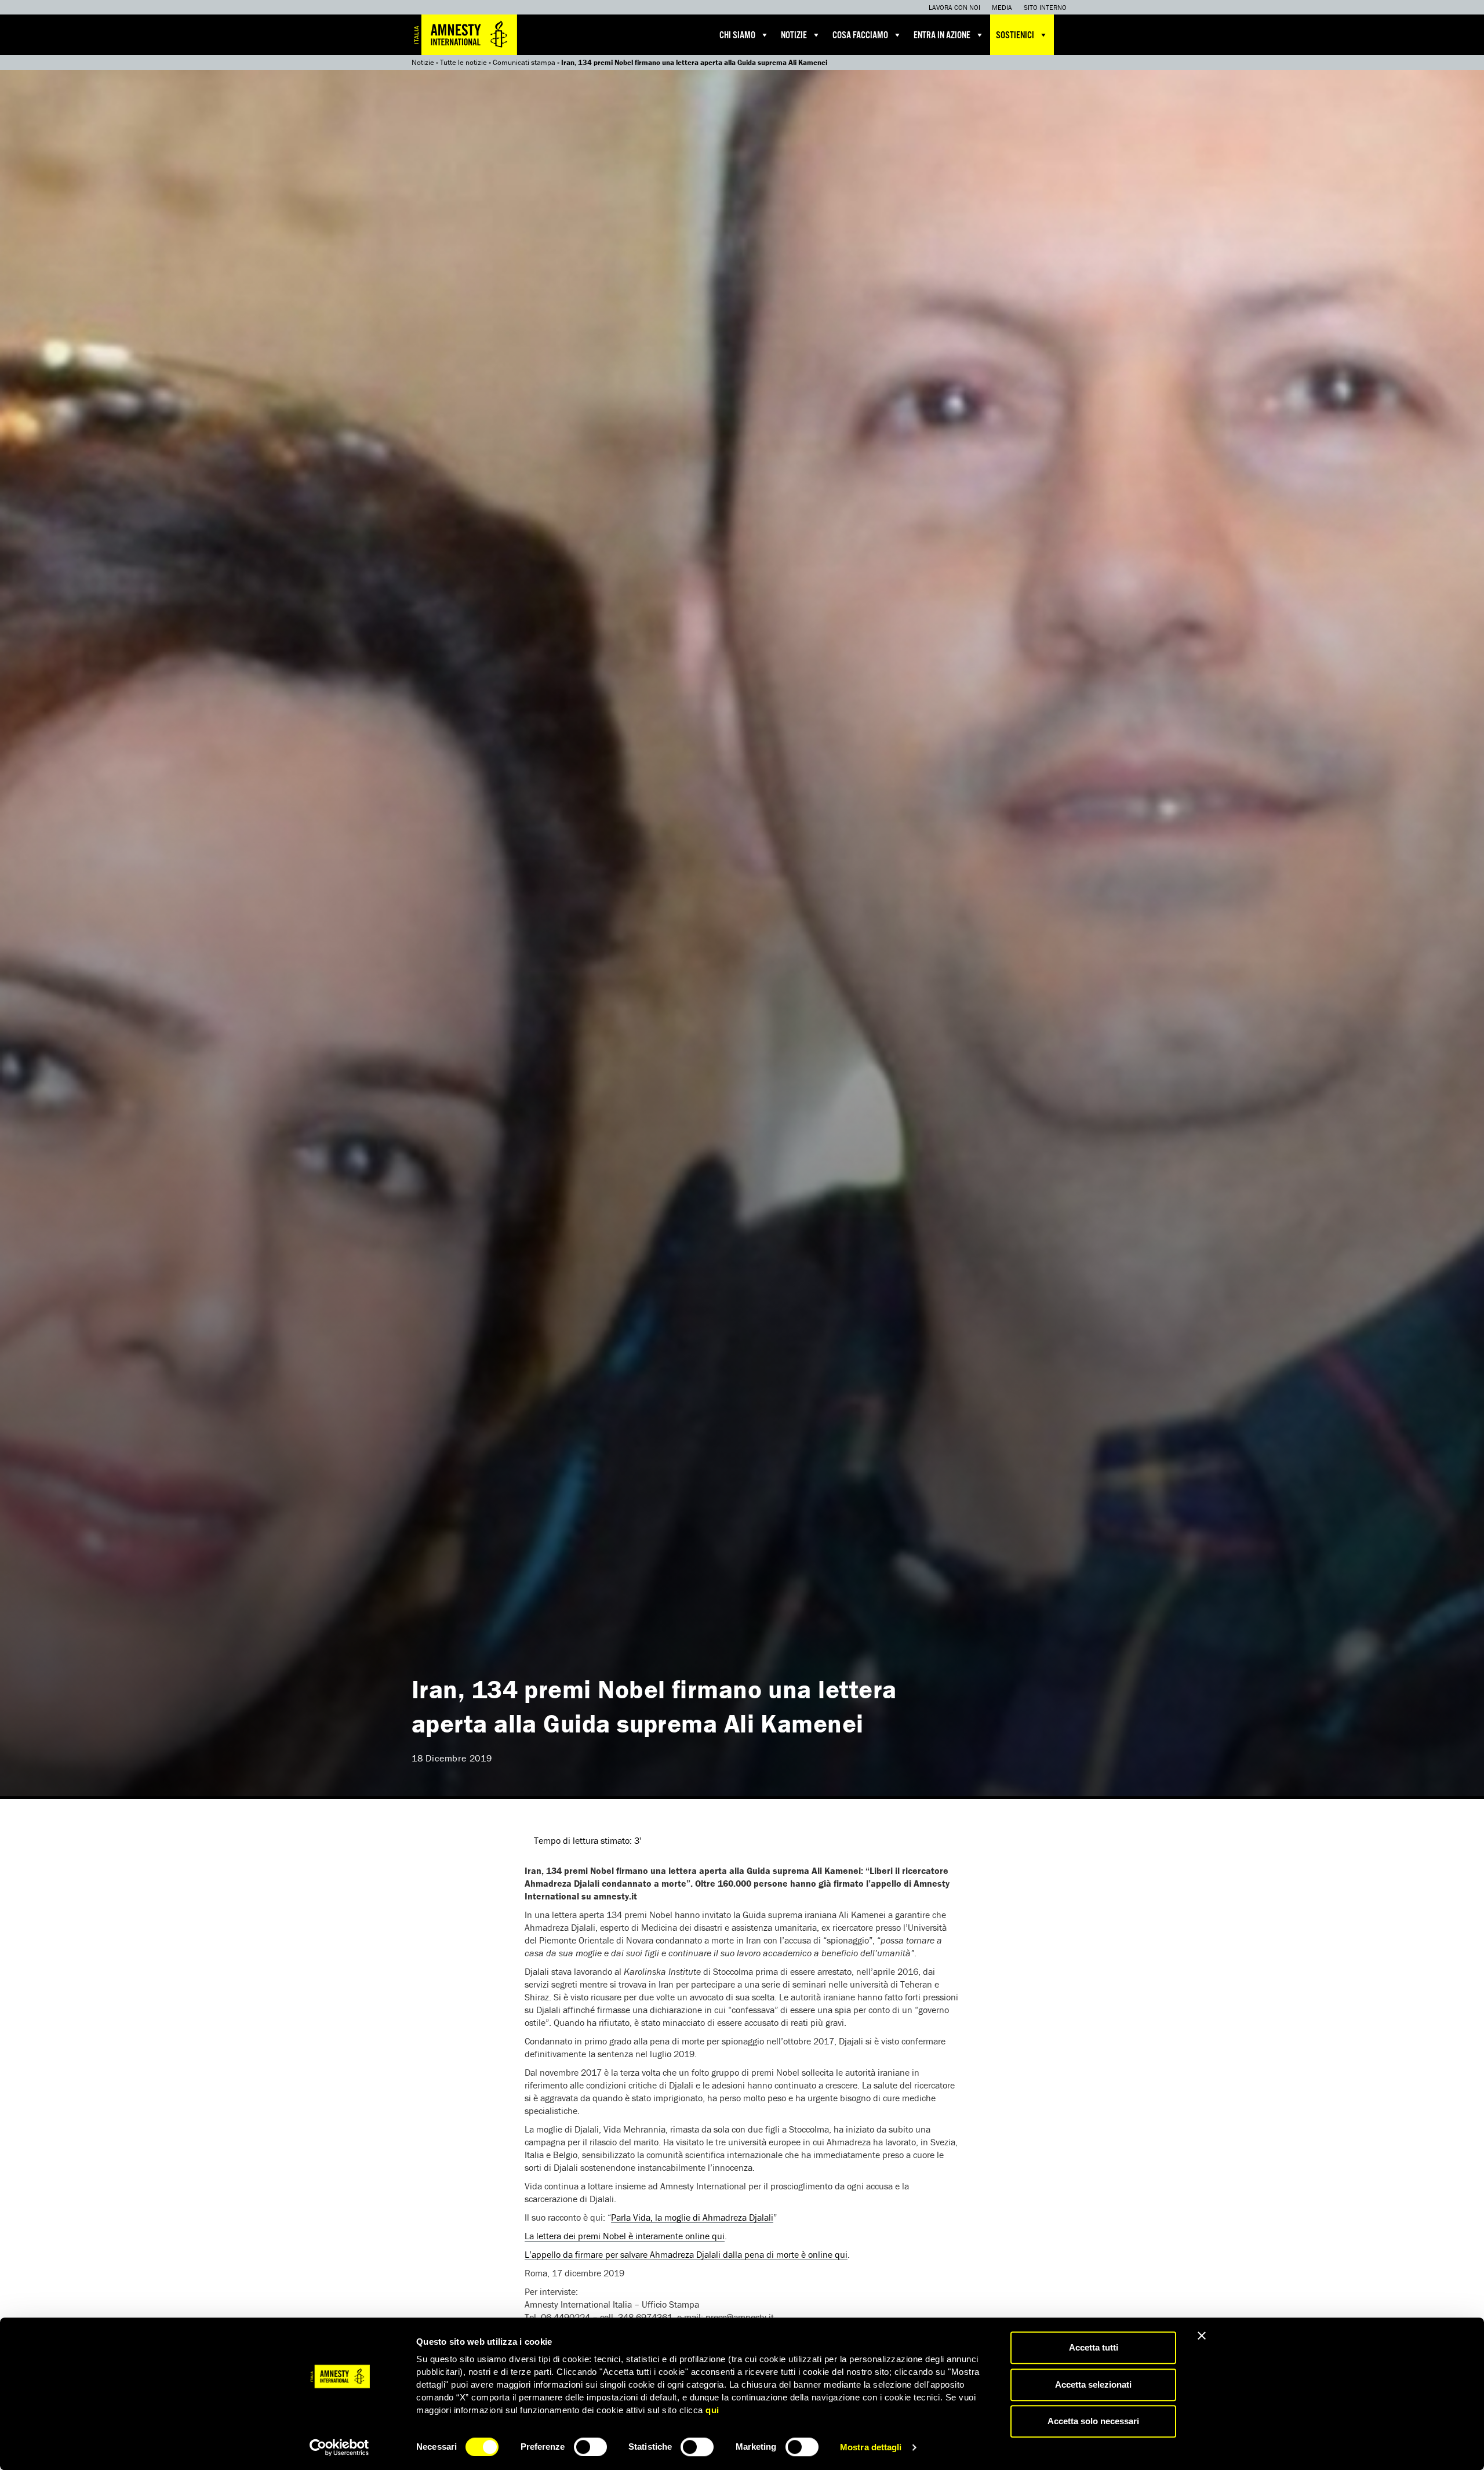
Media (1002, 7)
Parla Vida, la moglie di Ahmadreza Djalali (692, 2217)
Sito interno (1045, 7)
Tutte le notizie (463, 62)
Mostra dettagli (871, 2447)
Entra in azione (942, 36)
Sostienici (1015, 36)
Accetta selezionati (1093, 2384)
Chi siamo (737, 36)
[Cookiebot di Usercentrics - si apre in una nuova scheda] (339, 2447)
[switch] (590, 2447)
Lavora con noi (954, 7)
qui (712, 2410)
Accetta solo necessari (1093, 2421)
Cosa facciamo (860, 36)
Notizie (794, 36)
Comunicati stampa (524, 62)
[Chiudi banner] (1202, 2335)
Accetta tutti (1094, 2347)
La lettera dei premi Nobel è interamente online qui (625, 2236)
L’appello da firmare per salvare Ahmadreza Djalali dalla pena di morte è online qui (686, 2254)
